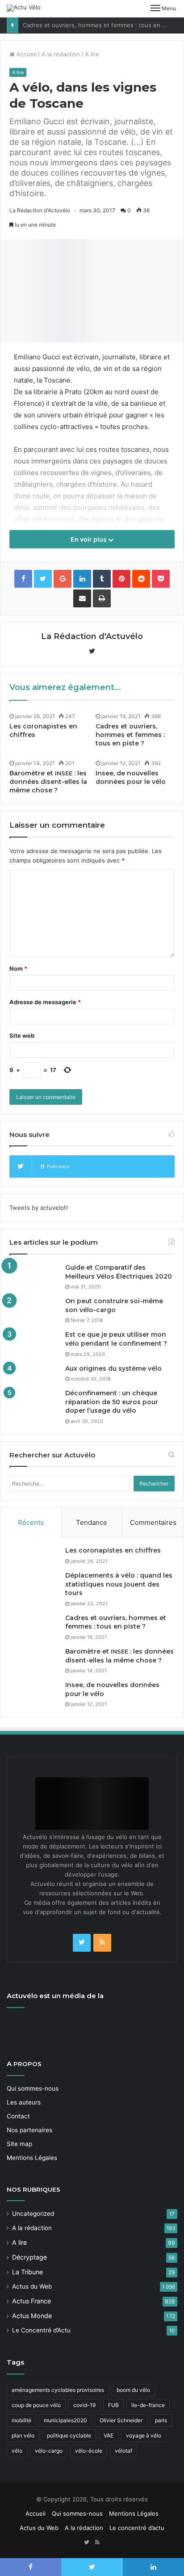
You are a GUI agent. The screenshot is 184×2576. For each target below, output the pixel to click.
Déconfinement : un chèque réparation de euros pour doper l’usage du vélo (112, 1402)
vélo (17, 2451)
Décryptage (29, 2257)
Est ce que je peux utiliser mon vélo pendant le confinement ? (116, 1339)
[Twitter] (82, 1943)
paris (161, 2420)
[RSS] (102, 1943)
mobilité (21, 2420)
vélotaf (123, 2451)
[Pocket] (161, 579)
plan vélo (23, 2435)
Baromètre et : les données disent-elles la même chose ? (48, 782)
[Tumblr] (102, 579)
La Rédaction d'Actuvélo (40, 210)
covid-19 (84, 2405)
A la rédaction (61, 54)
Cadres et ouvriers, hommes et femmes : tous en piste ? (102, 25)
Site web (22, 1035)
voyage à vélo (144, 2435)
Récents (31, 1522)
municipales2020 (65, 2420)
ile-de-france (148, 2405)
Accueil (26, 54)
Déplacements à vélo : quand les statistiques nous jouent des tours (119, 1584)
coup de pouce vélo (36, 2405)
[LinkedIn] (82, 579)
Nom (18, 968)
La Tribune (27, 2272)
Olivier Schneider (121, 2420)
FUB (113, 2405)
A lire (92, 54)
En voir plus (89, 539)
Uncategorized (33, 2214)
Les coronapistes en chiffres (113, 1550)
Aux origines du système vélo (113, 1368)
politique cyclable (69, 2435)
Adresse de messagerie (45, 1002)
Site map (19, 2144)
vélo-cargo (49, 2451)
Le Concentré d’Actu (41, 2330)
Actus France (31, 2301)
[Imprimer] (102, 598)
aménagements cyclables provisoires (58, 2390)
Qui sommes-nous (33, 2088)
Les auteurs (24, 2102)
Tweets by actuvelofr (39, 1208)
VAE (109, 2435)
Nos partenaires (29, 2130)
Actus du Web (32, 2286)
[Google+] (63, 579)
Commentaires (153, 1522)
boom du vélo (133, 2390)
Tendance (92, 1522)
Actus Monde (32, 2316)
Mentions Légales (32, 2158)
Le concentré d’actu (137, 2528)
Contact (18, 2116)
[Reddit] (141, 579)
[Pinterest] (121, 579)
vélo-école (89, 2451)
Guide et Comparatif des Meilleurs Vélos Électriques (119, 1272)
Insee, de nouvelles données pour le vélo (131, 777)
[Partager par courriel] (82, 598)
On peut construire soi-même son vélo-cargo (114, 1305)
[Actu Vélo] (24, 8)
